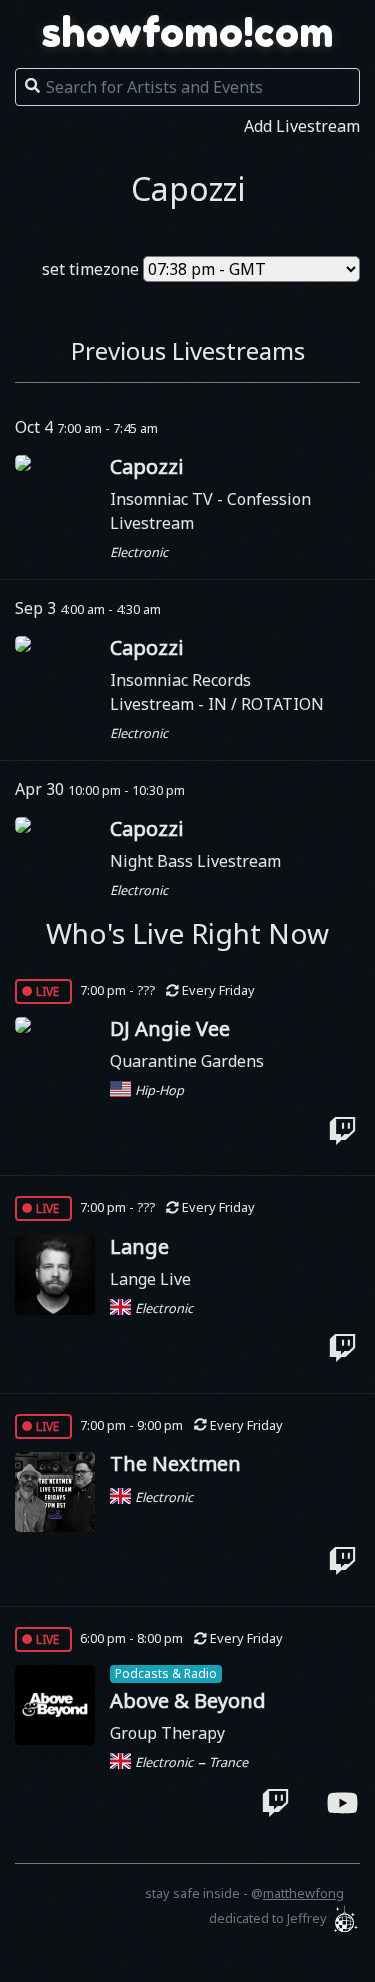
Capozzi (147, 466)
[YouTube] (342, 1802)
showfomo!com (188, 32)
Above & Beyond (188, 1700)
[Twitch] (342, 1130)
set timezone (90, 269)
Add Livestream (302, 126)
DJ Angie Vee (170, 1028)
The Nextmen (175, 1463)
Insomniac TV (163, 499)
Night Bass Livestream (195, 861)
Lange (139, 1246)
